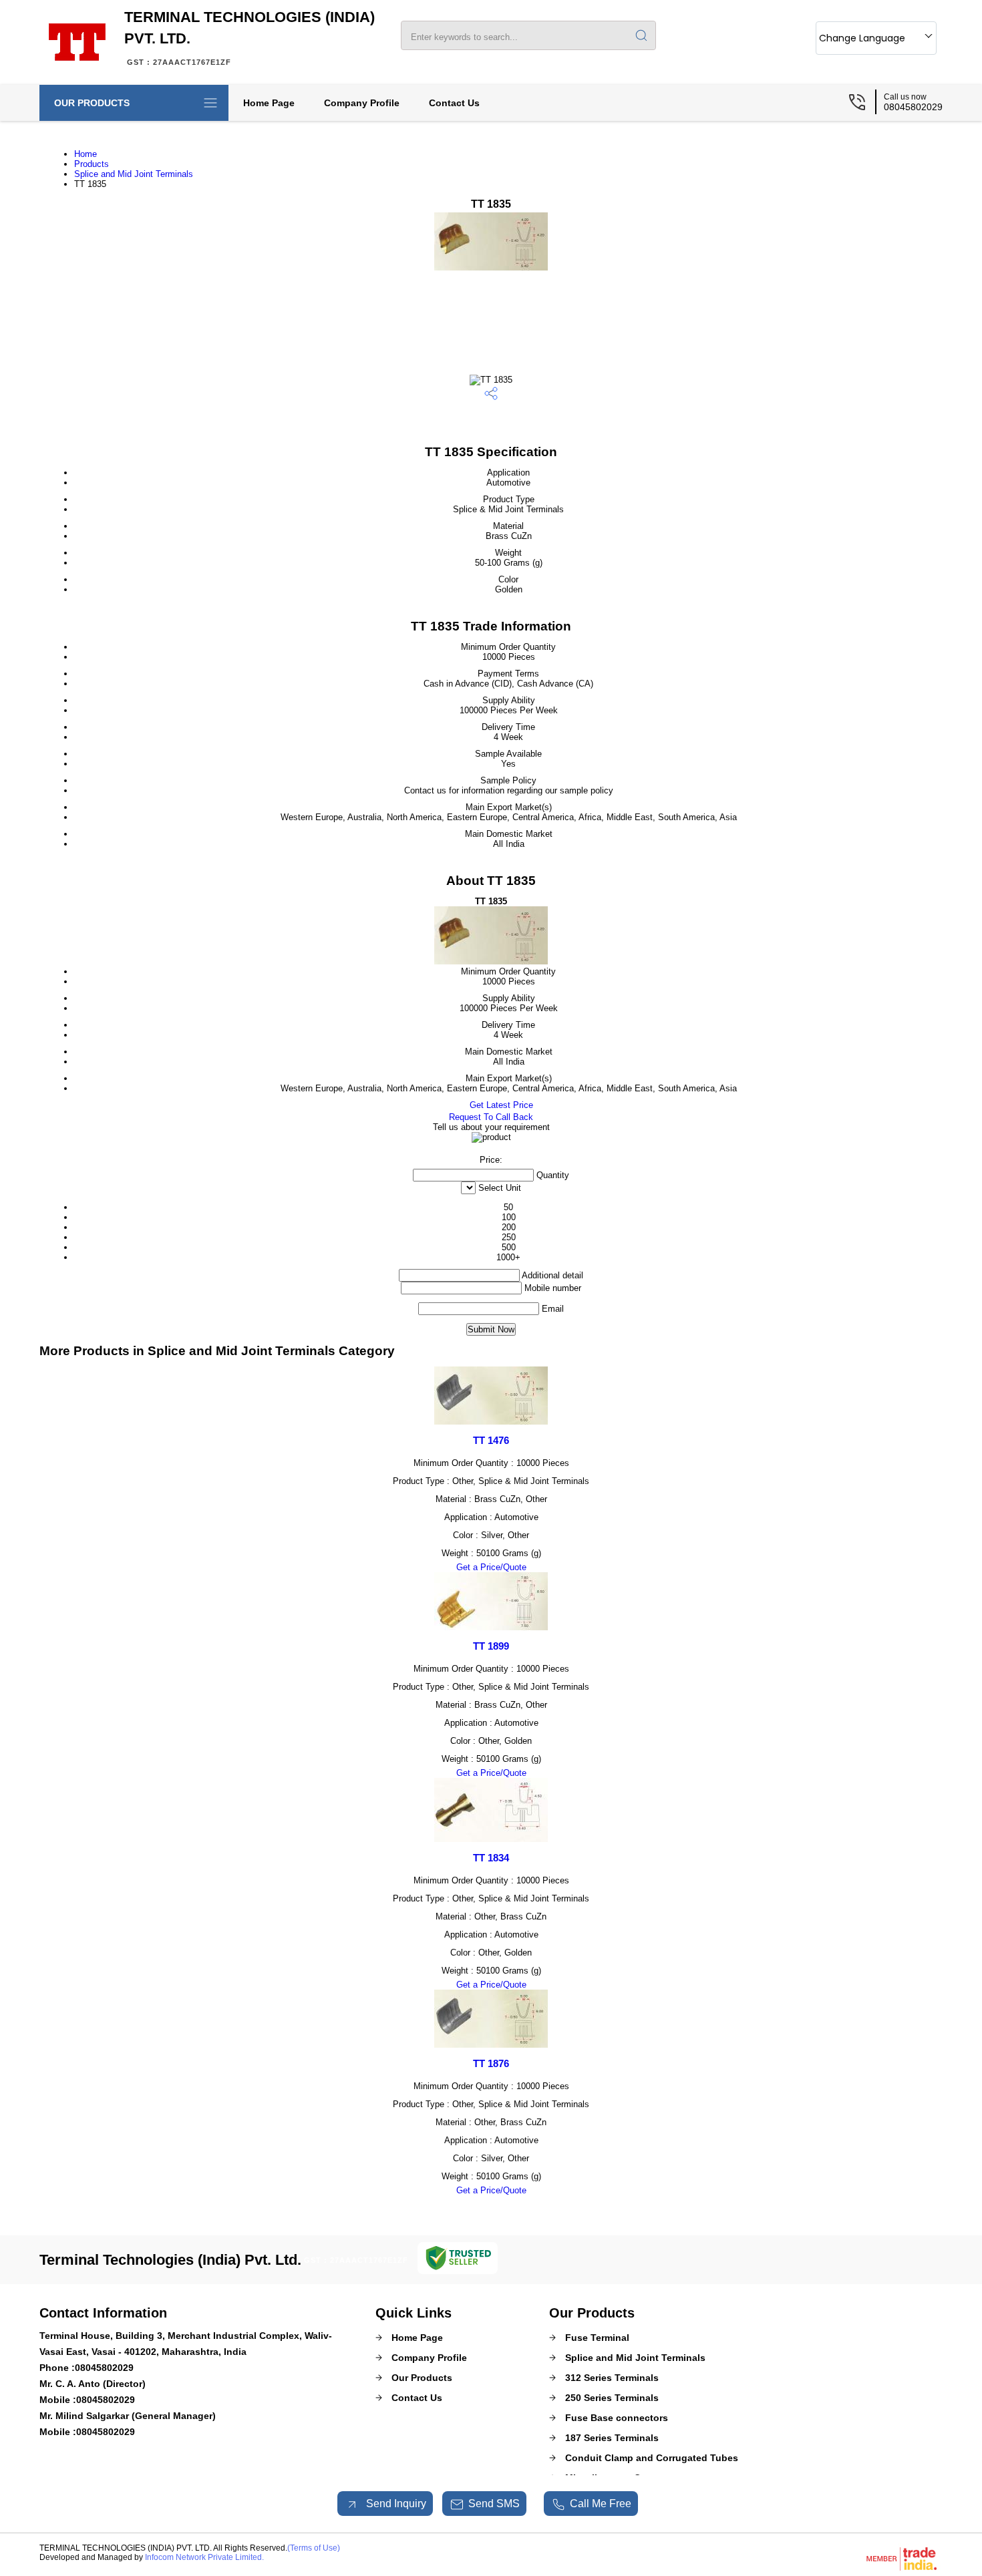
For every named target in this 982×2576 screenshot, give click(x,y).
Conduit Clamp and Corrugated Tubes (652, 2458)
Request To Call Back (491, 1117)
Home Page (269, 103)
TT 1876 (491, 2063)
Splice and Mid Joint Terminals (134, 174)
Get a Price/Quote (491, 1567)
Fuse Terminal (597, 2338)
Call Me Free (601, 2504)
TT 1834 (491, 1858)
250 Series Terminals (612, 2398)
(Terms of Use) (314, 2548)
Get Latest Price (500, 1105)
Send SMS (494, 2504)
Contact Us (454, 103)
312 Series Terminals (612, 2378)
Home (86, 154)
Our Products (92, 103)
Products (92, 164)
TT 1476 (491, 1440)
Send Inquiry (395, 2504)
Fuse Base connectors (617, 2418)
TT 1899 (491, 1646)
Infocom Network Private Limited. (204, 2557)
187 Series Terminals (612, 2438)
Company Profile (362, 103)
